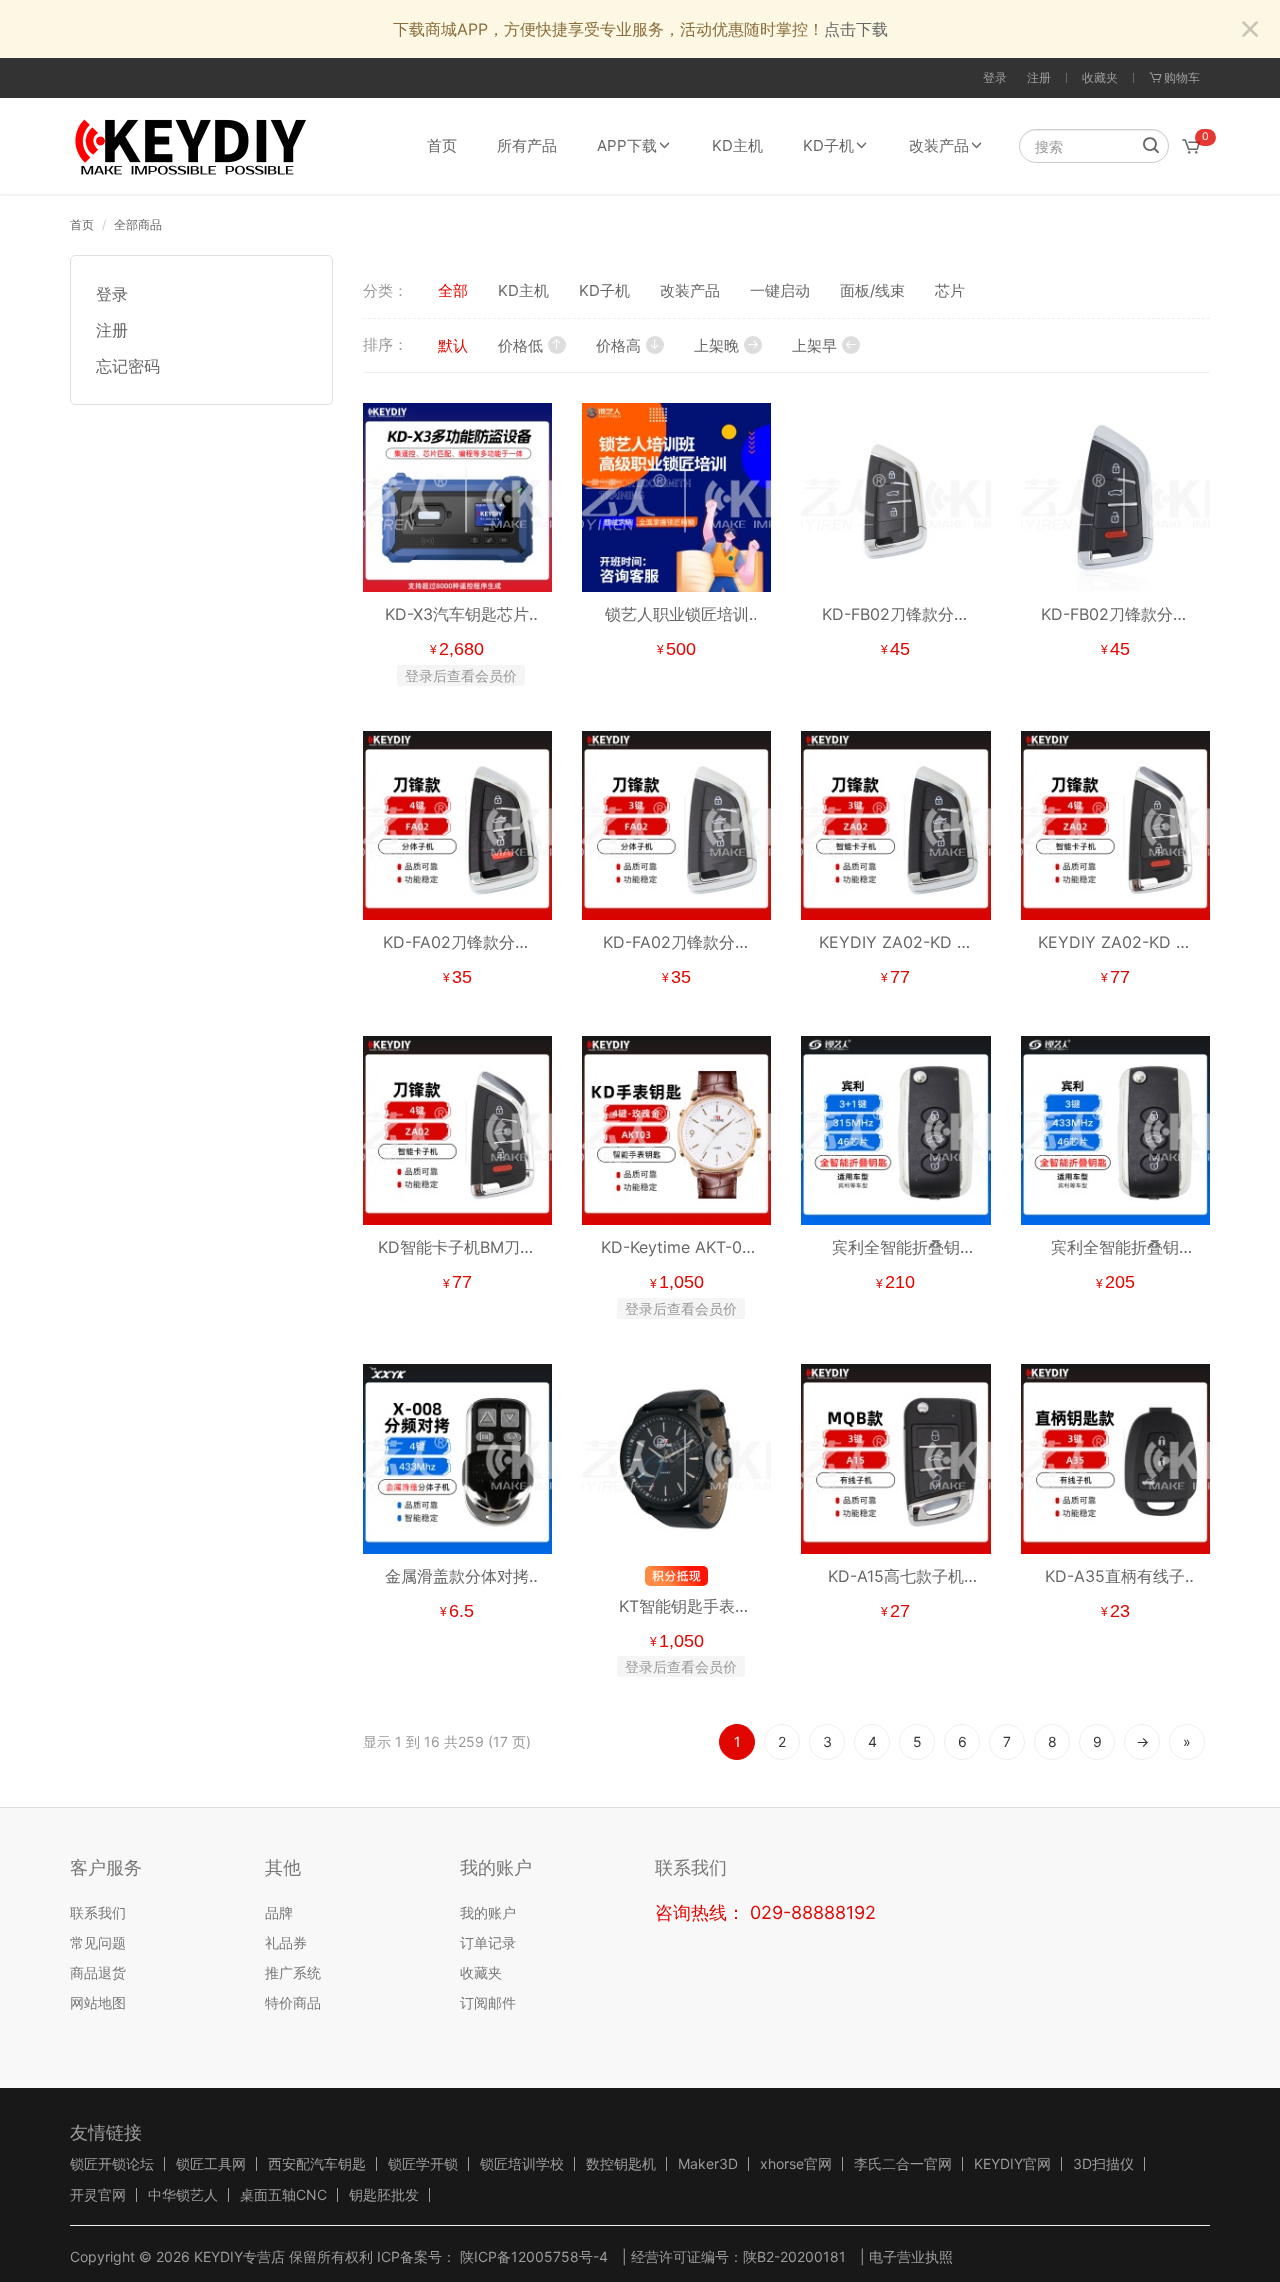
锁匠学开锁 (423, 2164)
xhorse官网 (796, 2164)
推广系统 (293, 1972)
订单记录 (488, 1942)
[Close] (1250, 30)
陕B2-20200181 (794, 2256)
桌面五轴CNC (283, 2195)
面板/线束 (872, 290)
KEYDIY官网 (1012, 2164)
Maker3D (708, 2164)
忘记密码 (128, 366)
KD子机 (828, 145)
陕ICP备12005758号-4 (532, 2256)
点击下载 (856, 29)
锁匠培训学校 (522, 2164)
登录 (995, 77)
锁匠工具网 (211, 2164)
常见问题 (98, 1942)
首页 (442, 145)
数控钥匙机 (621, 2164)
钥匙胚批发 (384, 2195)
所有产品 (527, 145)
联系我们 (98, 1912)
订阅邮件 (488, 2002)
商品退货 (98, 1972)
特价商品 (293, 2002)
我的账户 (488, 1912)
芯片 (950, 290)
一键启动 (780, 290)
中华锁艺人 (183, 2195)
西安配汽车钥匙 (317, 2164)
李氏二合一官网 (903, 2164)
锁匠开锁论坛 (112, 2164)
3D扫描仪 (1103, 2164)
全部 (453, 290)
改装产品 (939, 145)
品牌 (279, 1912)
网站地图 (98, 2002)
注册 (1039, 77)
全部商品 (138, 224)
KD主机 (737, 145)
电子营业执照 (911, 2256)
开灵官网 (98, 2195)
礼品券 (286, 1942)
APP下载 (627, 145)
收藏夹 (1100, 77)
